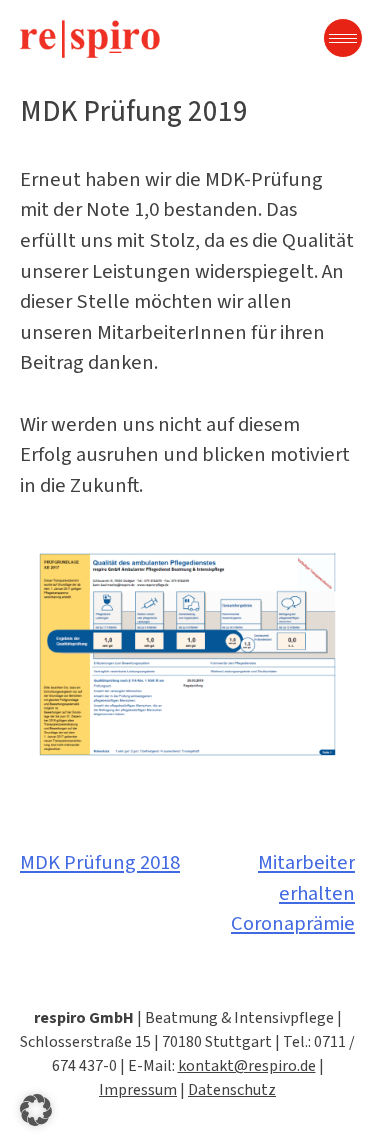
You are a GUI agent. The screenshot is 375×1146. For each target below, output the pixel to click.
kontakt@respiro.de (247, 1065)
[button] (36, 1110)
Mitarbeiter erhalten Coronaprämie (293, 893)
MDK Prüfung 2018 (100, 862)
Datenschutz (232, 1089)
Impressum (138, 1089)
